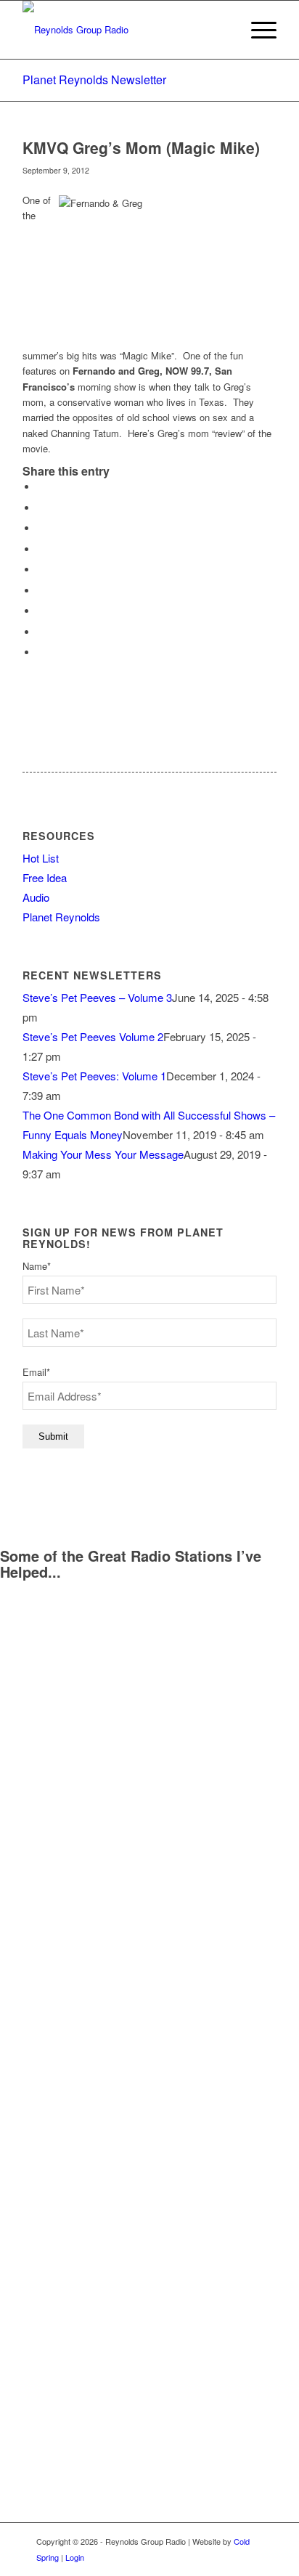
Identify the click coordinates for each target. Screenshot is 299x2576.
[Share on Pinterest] (41, 549)
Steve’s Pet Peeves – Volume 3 (97, 997)
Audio (36, 897)
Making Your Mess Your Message (103, 1154)
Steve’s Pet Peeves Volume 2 (93, 1036)
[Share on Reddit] (41, 632)
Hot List (41, 858)
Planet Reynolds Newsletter (94, 80)
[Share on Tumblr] (41, 591)
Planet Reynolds (61, 917)
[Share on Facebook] (41, 487)
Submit (53, 1436)
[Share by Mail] (41, 652)
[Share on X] (41, 508)
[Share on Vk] (41, 611)
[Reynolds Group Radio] (124, 30)
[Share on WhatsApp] (41, 528)
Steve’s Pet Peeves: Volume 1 (94, 1076)
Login (75, 2557)
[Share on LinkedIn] (41, 570)
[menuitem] (257, 30)
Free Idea (45, 877)
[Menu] (257, 30)
